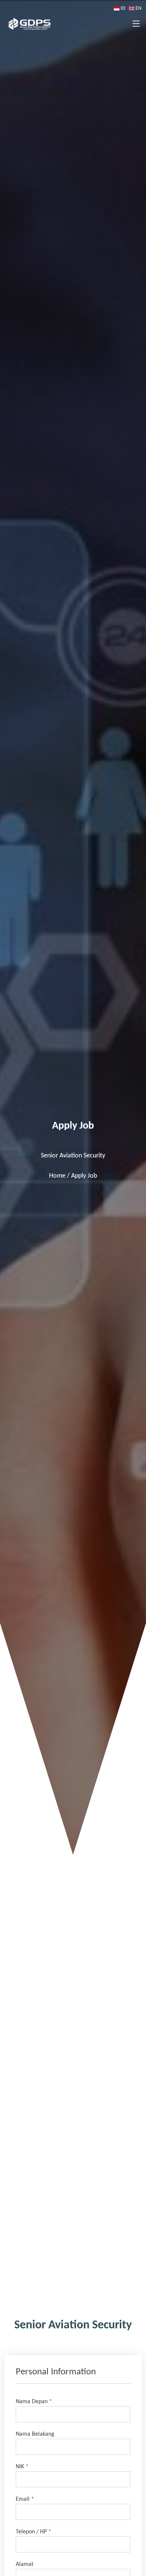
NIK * (22, 2467)
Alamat (25, 2564)
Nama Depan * (34, 2402)
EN (138, 8)
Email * (25, 2499)
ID (123, 8)
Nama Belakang (35, 2434)
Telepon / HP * (34, 2532)
